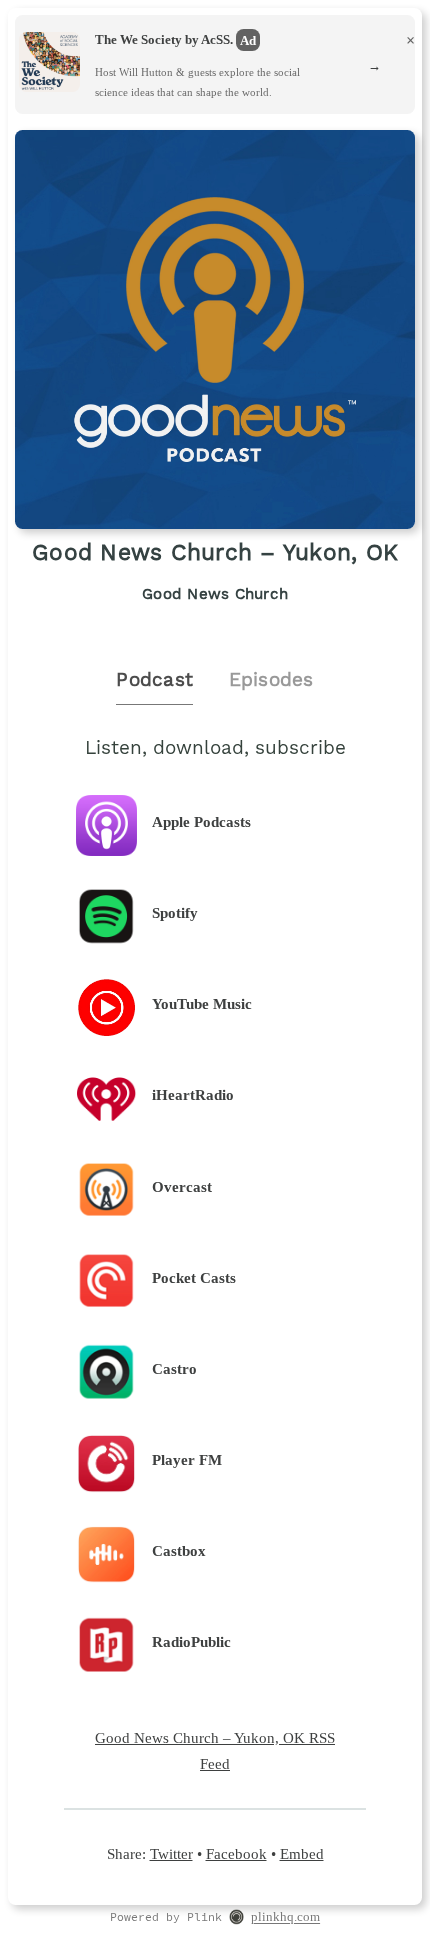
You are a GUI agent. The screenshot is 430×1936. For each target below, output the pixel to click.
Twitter (171, 1853)
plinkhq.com (285, 1918)
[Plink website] (236, 1918)
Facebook (236, 1853)
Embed (302, 1853)
